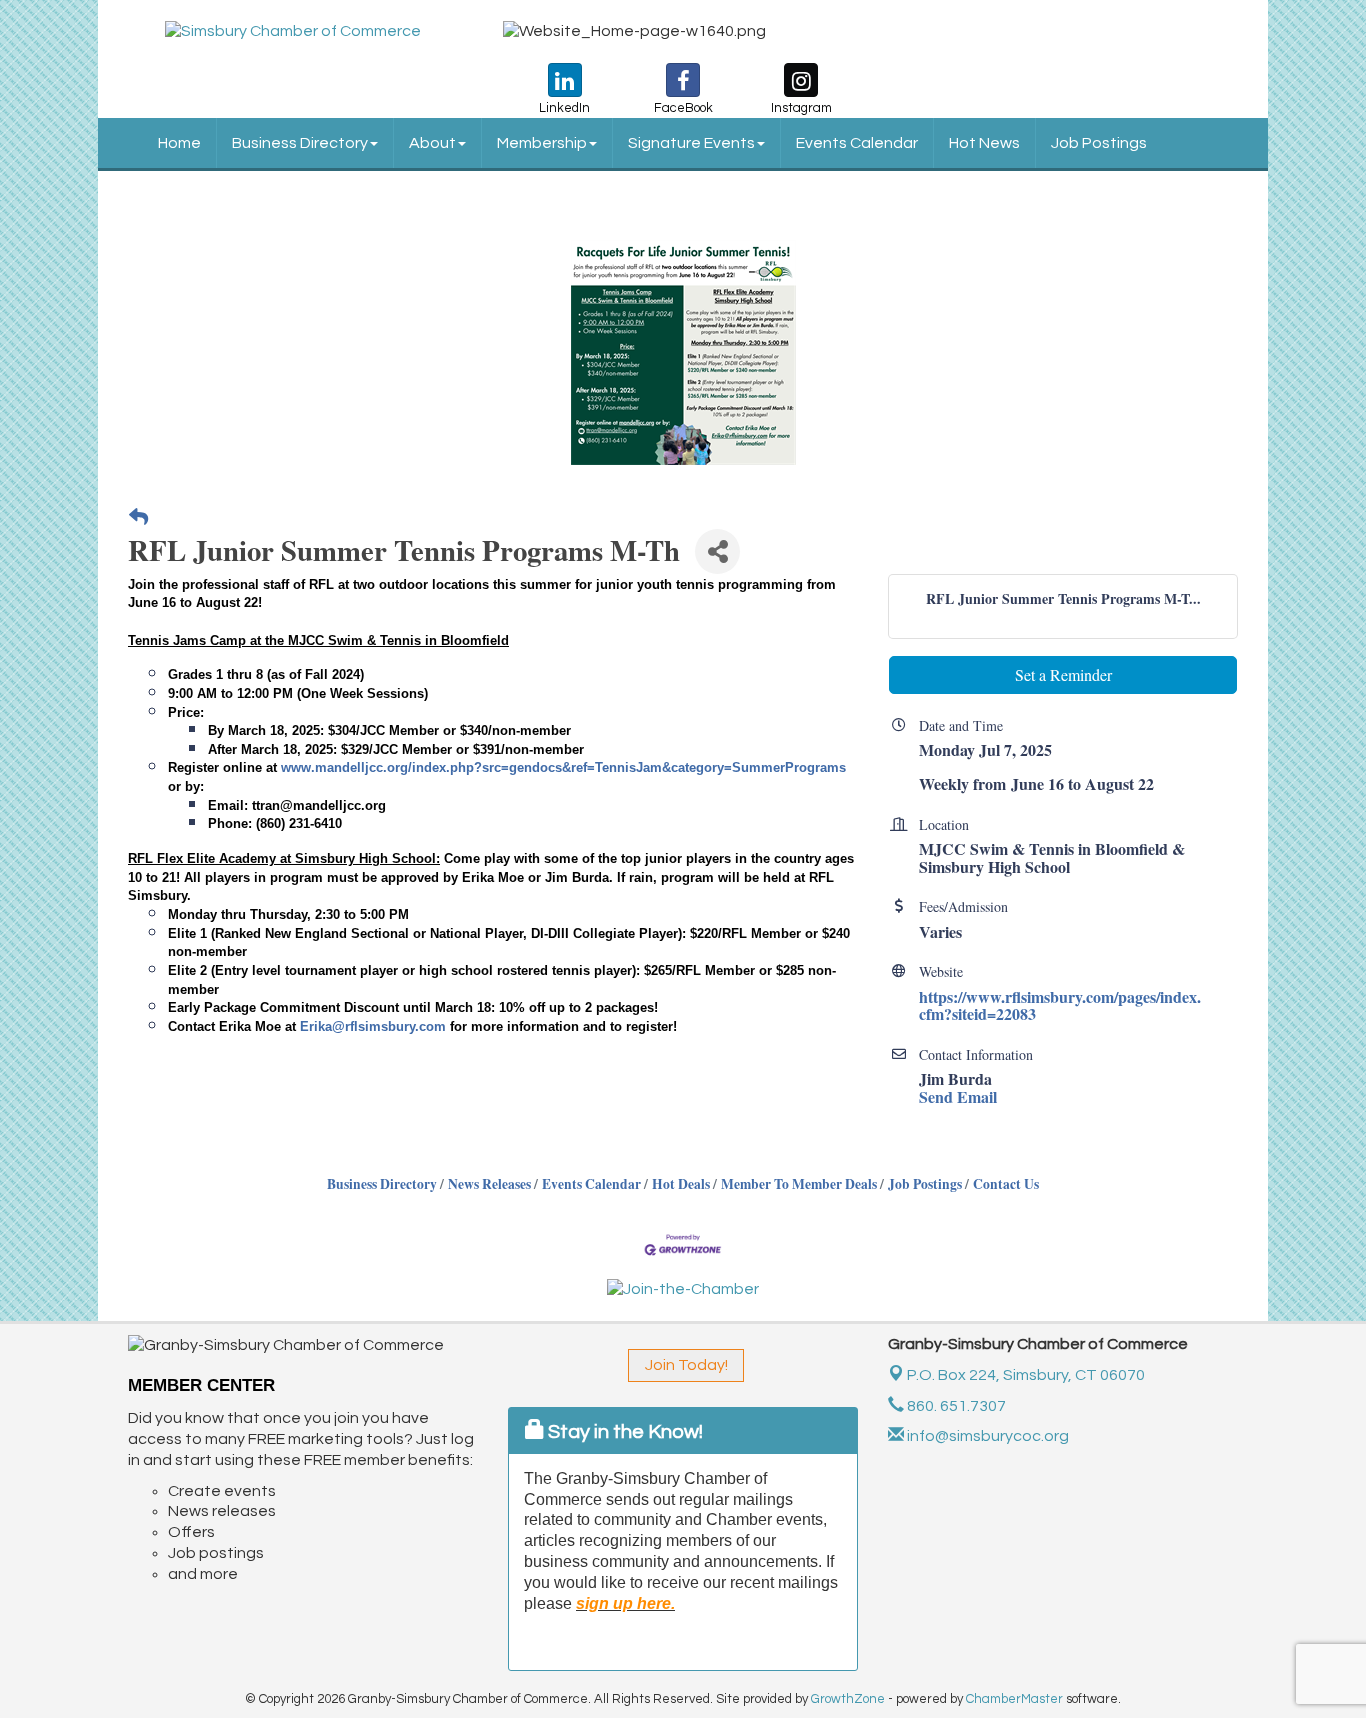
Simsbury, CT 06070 (1026, 1375)
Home (179, 143)
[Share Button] (717, 551)
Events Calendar (857, 143)
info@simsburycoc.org (986, 1436)
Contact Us (1006, 1184)
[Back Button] (138, 517)
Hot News (984, 143)
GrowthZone (848, 1699)
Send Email (958, 1096)
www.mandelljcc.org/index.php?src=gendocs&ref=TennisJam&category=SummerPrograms (563, 767)
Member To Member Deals (799, 1184)
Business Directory (300, 143)
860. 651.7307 (955, 1406)
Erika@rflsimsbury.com (373, 1026)
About (432, 143)
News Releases (489, 1184)
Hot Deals (681, 1184)
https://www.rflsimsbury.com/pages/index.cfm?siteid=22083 (1060, 1005)
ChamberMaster (1014, 1699)
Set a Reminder (1063, 674)
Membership (542, 143)
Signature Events (691, 143)
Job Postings (1099, 143)
